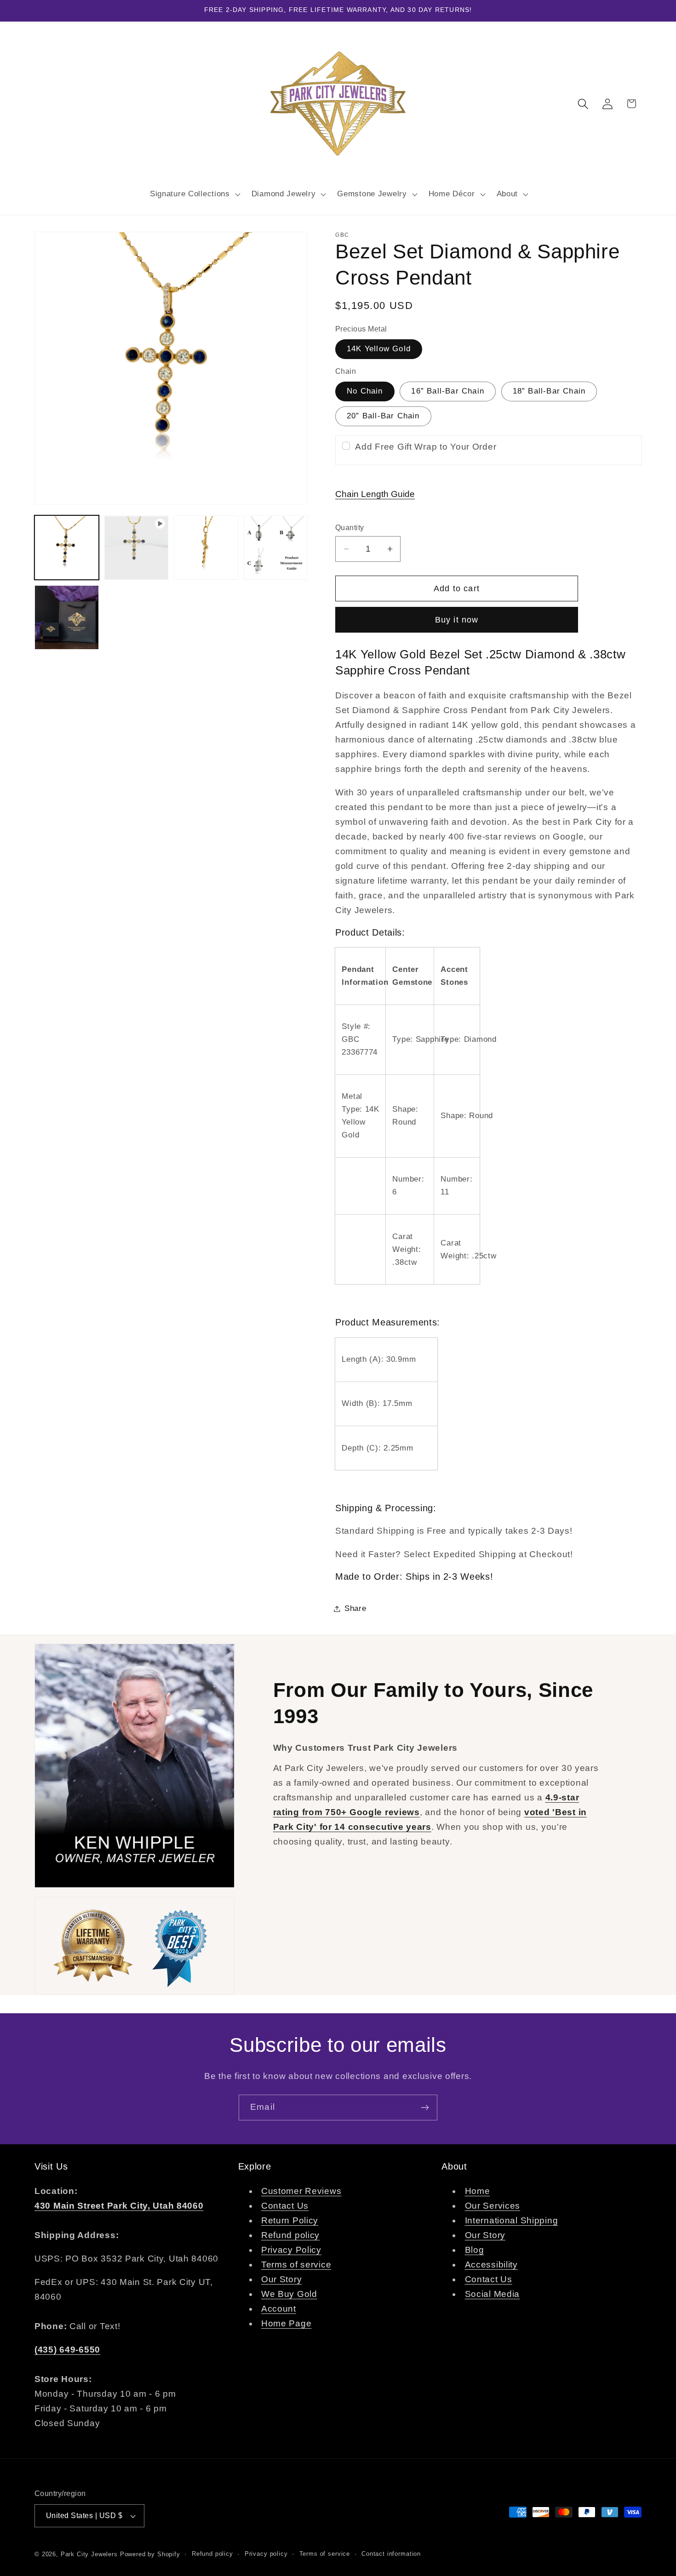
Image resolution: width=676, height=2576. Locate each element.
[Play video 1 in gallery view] (137, 548)
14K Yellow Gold (379, 349)
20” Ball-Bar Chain (383, 416)
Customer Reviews (301, 2191)
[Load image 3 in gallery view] (276, 548)
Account (279, 2309)
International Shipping (512, 2220)
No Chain (365, 391)
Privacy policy (266, 2554)
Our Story (281, 2279)
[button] (194, 194)
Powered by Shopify (150, 2554)
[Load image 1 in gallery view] (67, 548)
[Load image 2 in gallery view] (206, 548)
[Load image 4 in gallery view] (67, 617)
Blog (475, 2250)
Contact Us (285, 2206)
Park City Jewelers (89, 2554)
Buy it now (457, 620)
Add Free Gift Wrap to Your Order (426, 447)
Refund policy (290, 2235)
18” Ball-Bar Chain (549, 391)
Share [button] (355, 1608)
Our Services (493, 2206)
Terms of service (296, 2265)
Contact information (391, 2554)
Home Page (286, 2323)
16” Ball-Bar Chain (448, 391)
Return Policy (290, 2220)
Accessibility (491, 2265)
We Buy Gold (289, 2294)
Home (478, 2191)
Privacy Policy (291, 2250)
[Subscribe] (425, 2108)
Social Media (493, 2294)
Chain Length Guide (375, 494)
